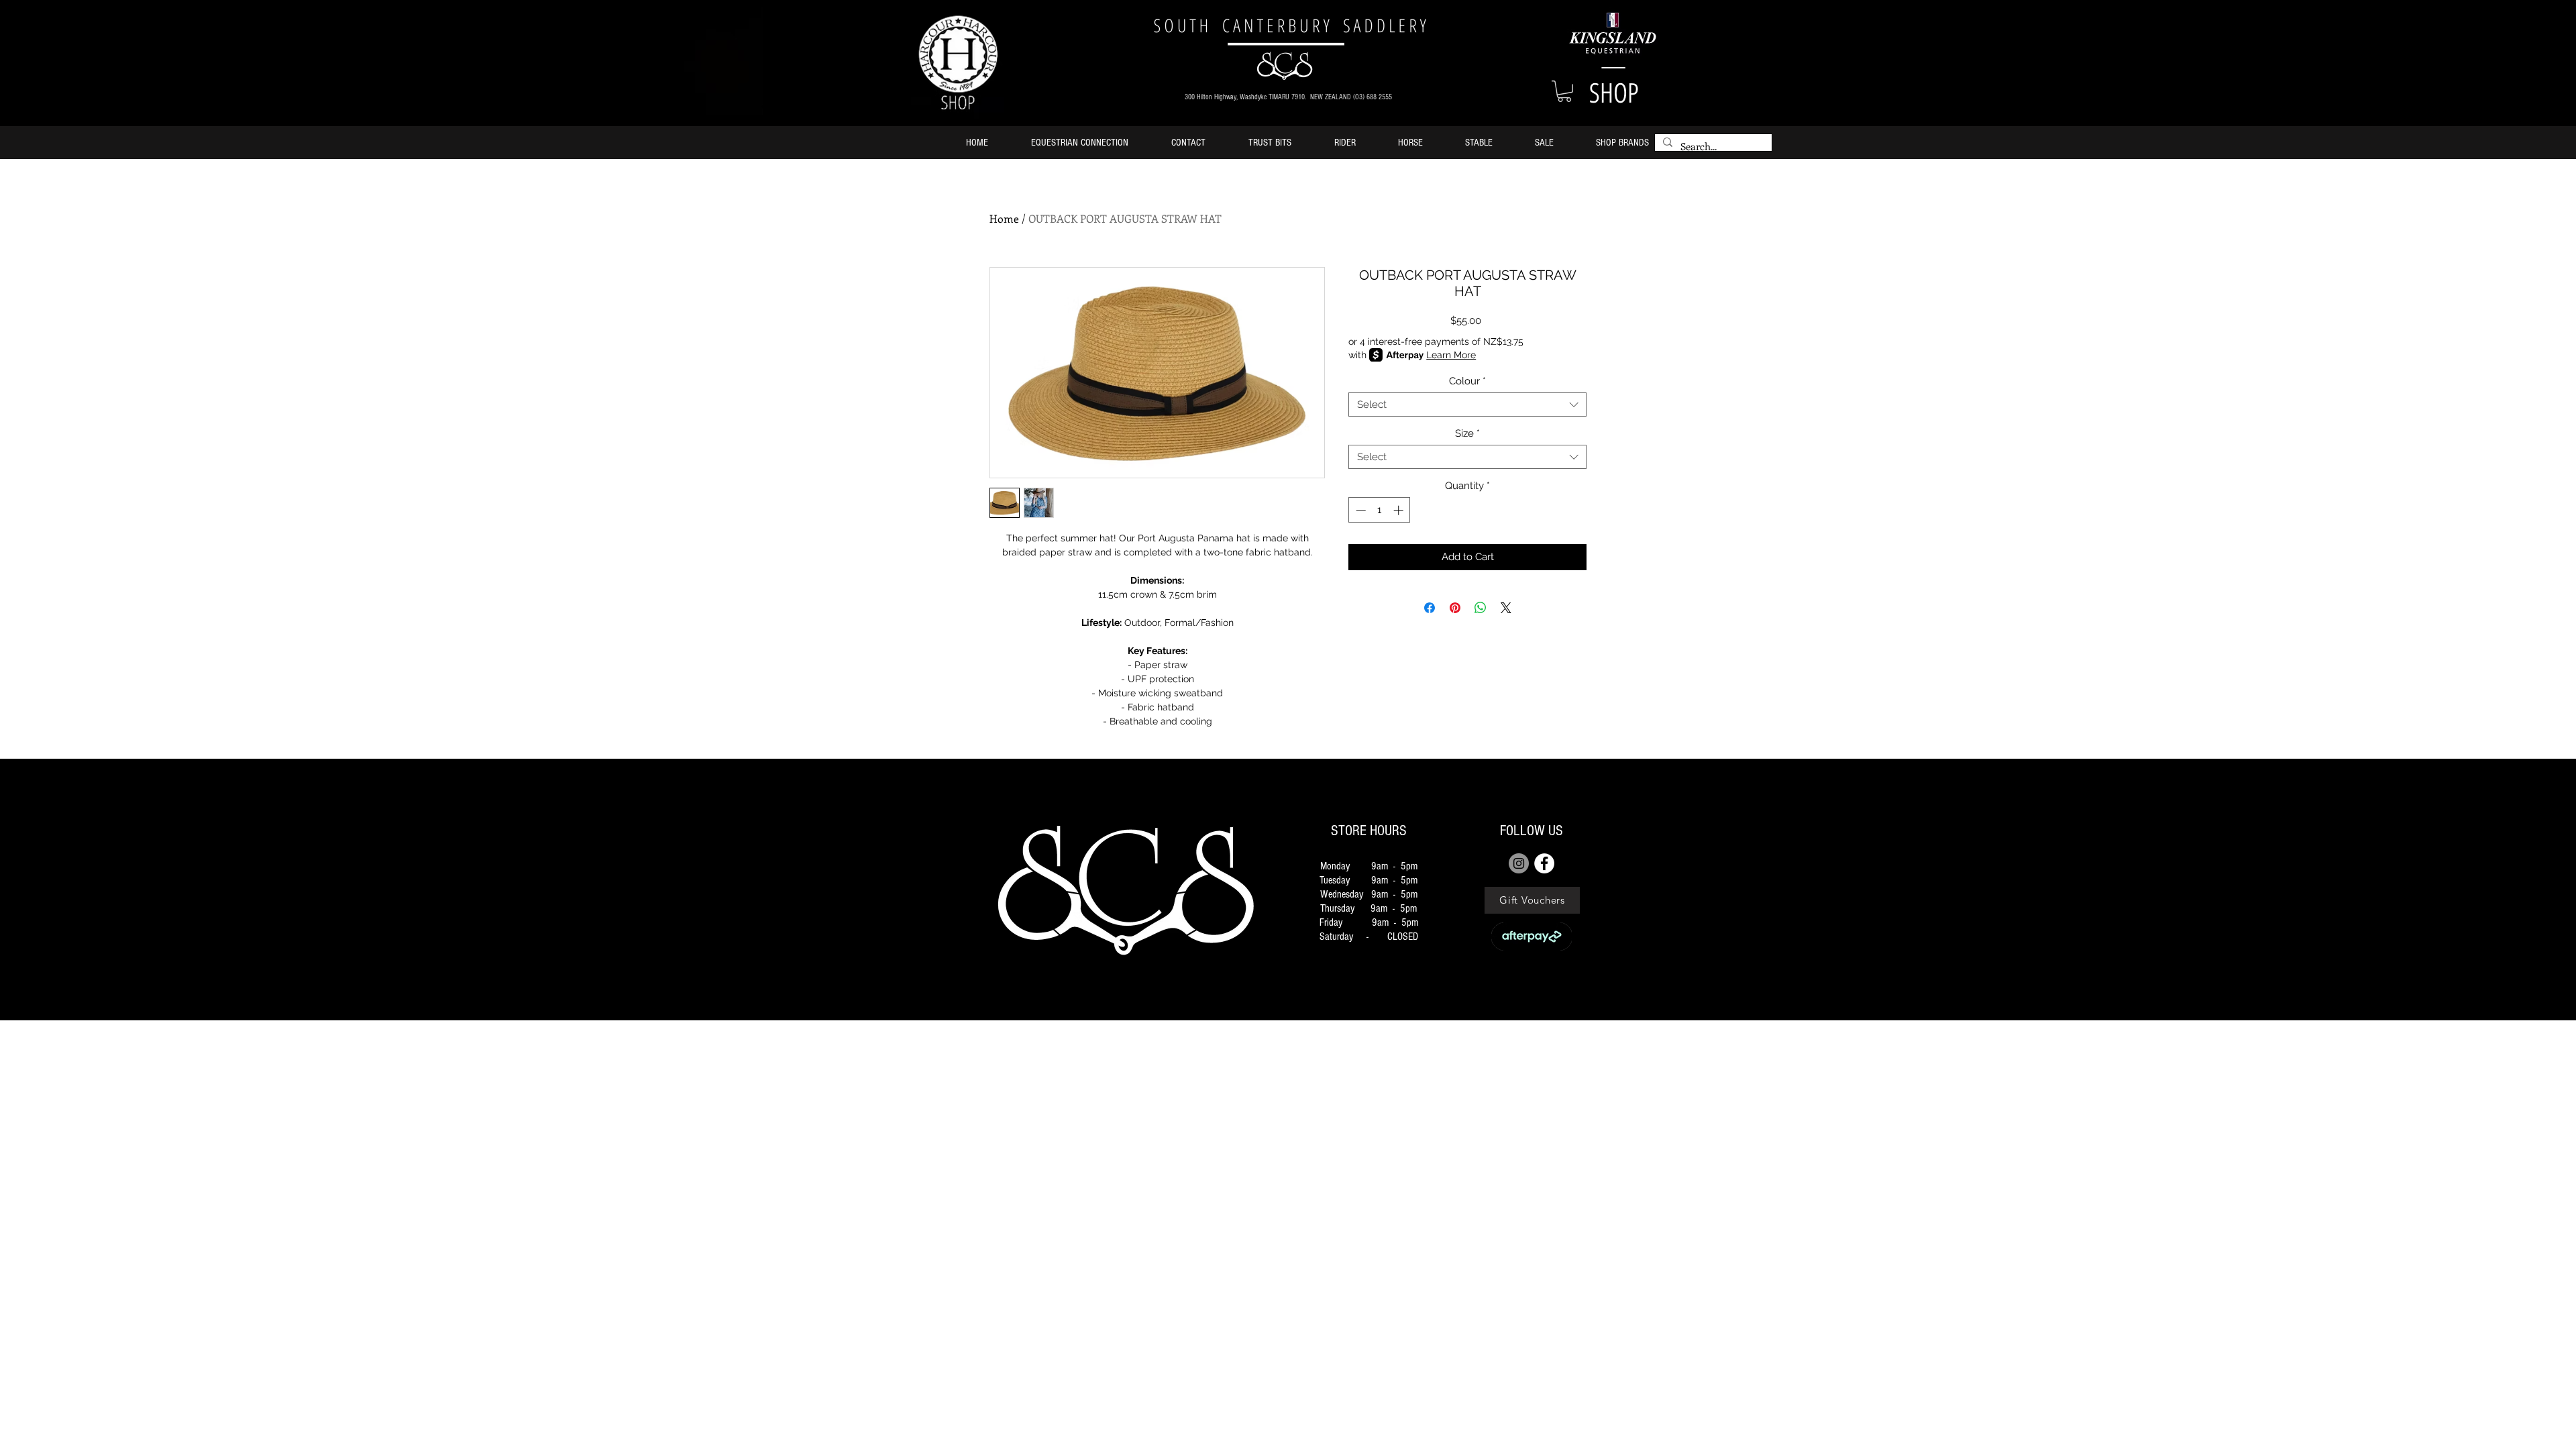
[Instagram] (1519, 863)
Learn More (1451, 355)
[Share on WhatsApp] (1481, 608)
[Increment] (1400, 510)
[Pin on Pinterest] (1455, 608)
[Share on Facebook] (1430, 608)
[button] (1564, 91)
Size (1467, 433)
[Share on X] (1506, 608)
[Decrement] (1359, 510)
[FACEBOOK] (1544, 863)
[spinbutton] (1380, 510)
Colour (1467, 381)
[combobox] (1467, 405)
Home (1004, 218)
